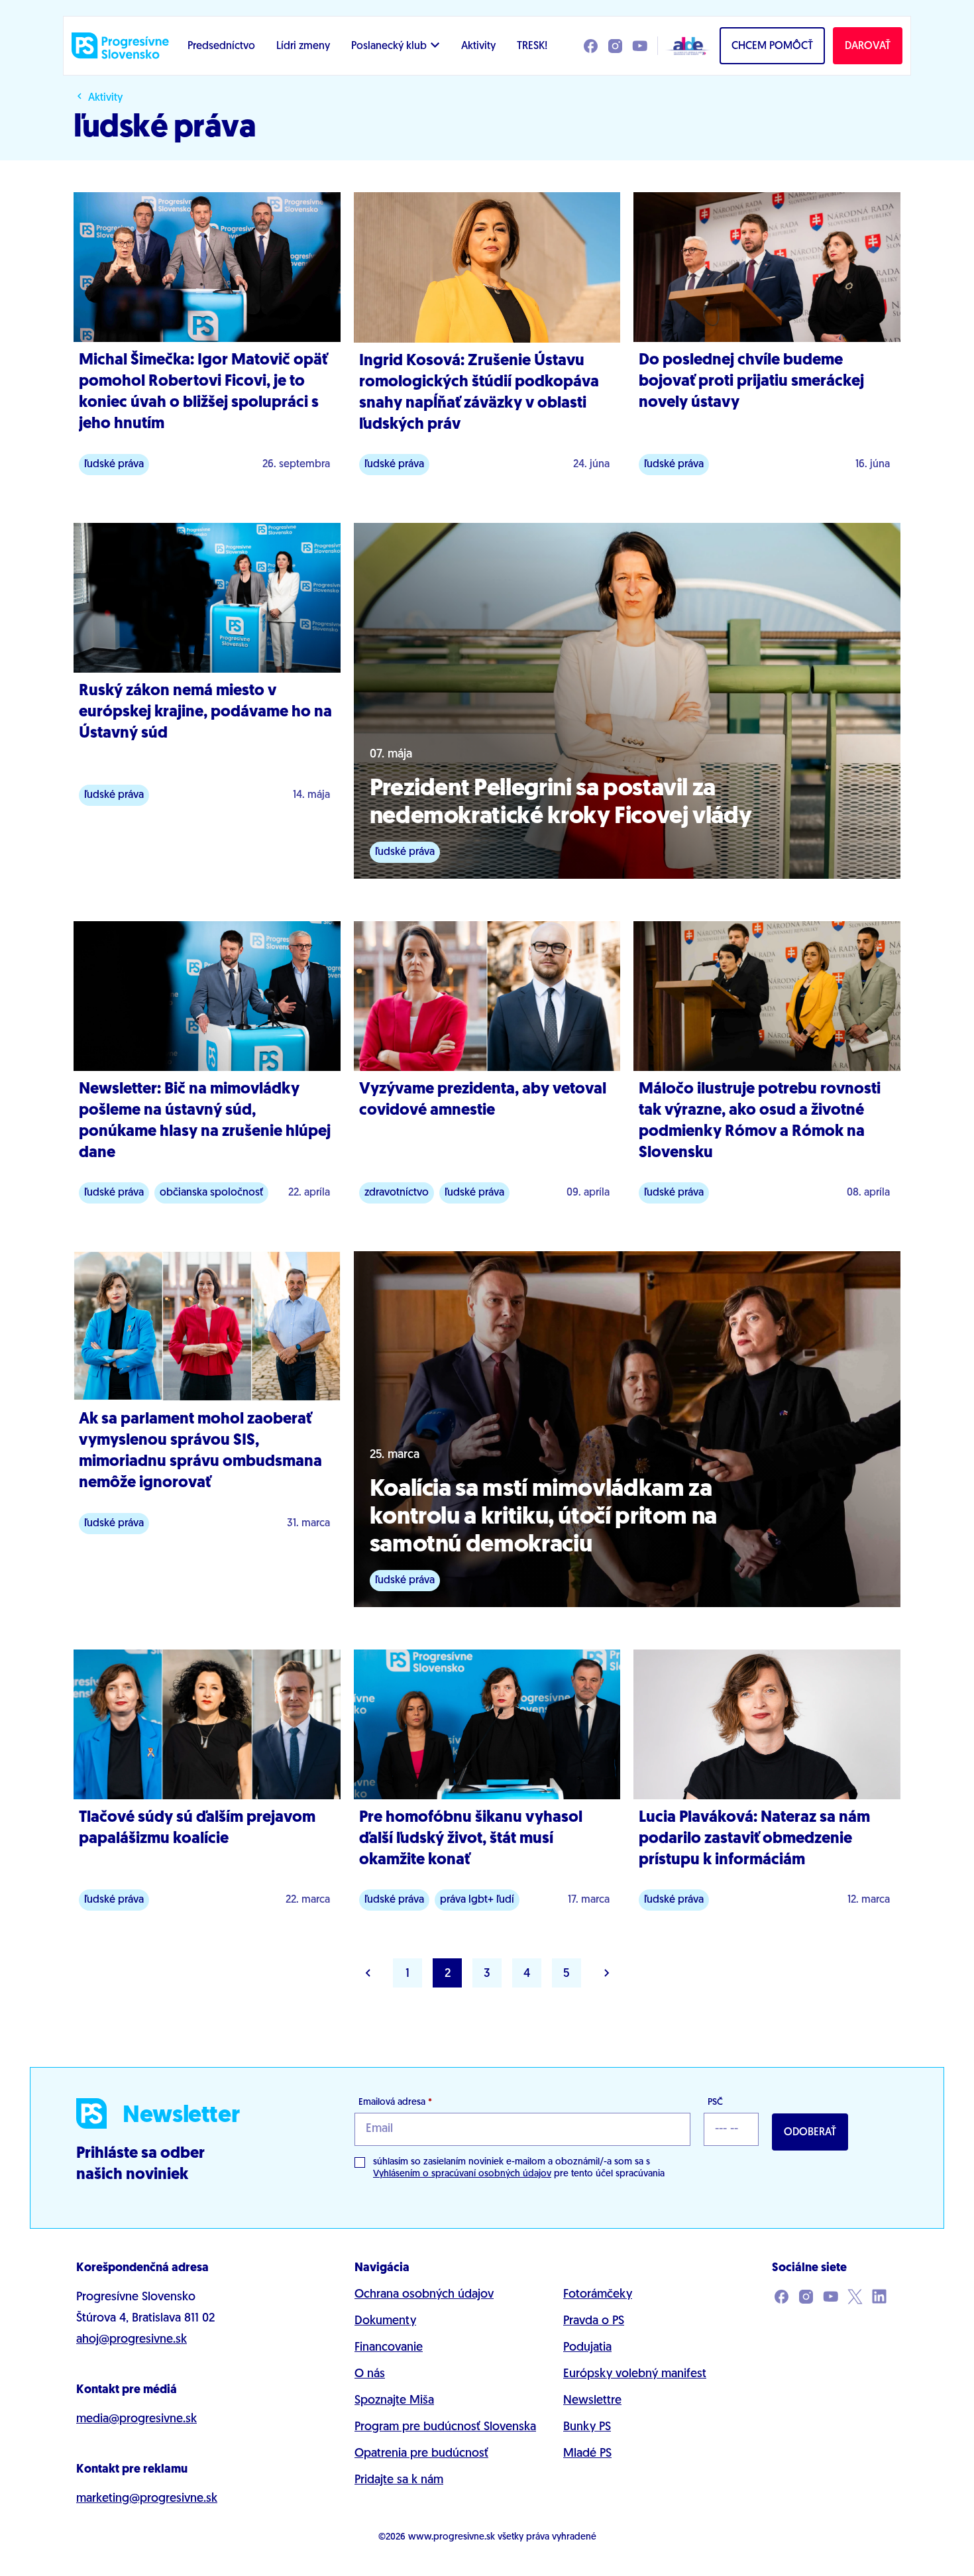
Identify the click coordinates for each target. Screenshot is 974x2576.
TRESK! (532, 46)
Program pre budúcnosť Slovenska (445, 2428)
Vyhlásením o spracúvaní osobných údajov (462, 2174)
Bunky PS (587, 2428)
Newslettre (592, 2401)
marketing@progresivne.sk (147, 2499)
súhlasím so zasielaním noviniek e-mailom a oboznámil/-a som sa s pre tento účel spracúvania (519, 2168)
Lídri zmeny (303, 46)
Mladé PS (587, 2454)
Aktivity (478, 46)
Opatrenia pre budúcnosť (421, 2454)
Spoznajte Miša (394, 2401)
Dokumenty (385, 2322)
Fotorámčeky (598, 2295)
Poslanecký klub (389, 46)
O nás (370, 2375)
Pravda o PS (594, 2322)
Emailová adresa (395, 2102)
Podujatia (587, 2348)
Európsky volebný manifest (635, 2375)
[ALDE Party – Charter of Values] (684, 46)
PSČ (715, 2102)
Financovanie (389, 2348)
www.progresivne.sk (452, 2537)
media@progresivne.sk (136, 2420)
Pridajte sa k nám (399, 2481)
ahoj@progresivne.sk (132, 2340)
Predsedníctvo (221, 46)
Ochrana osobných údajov (424, 2295)
